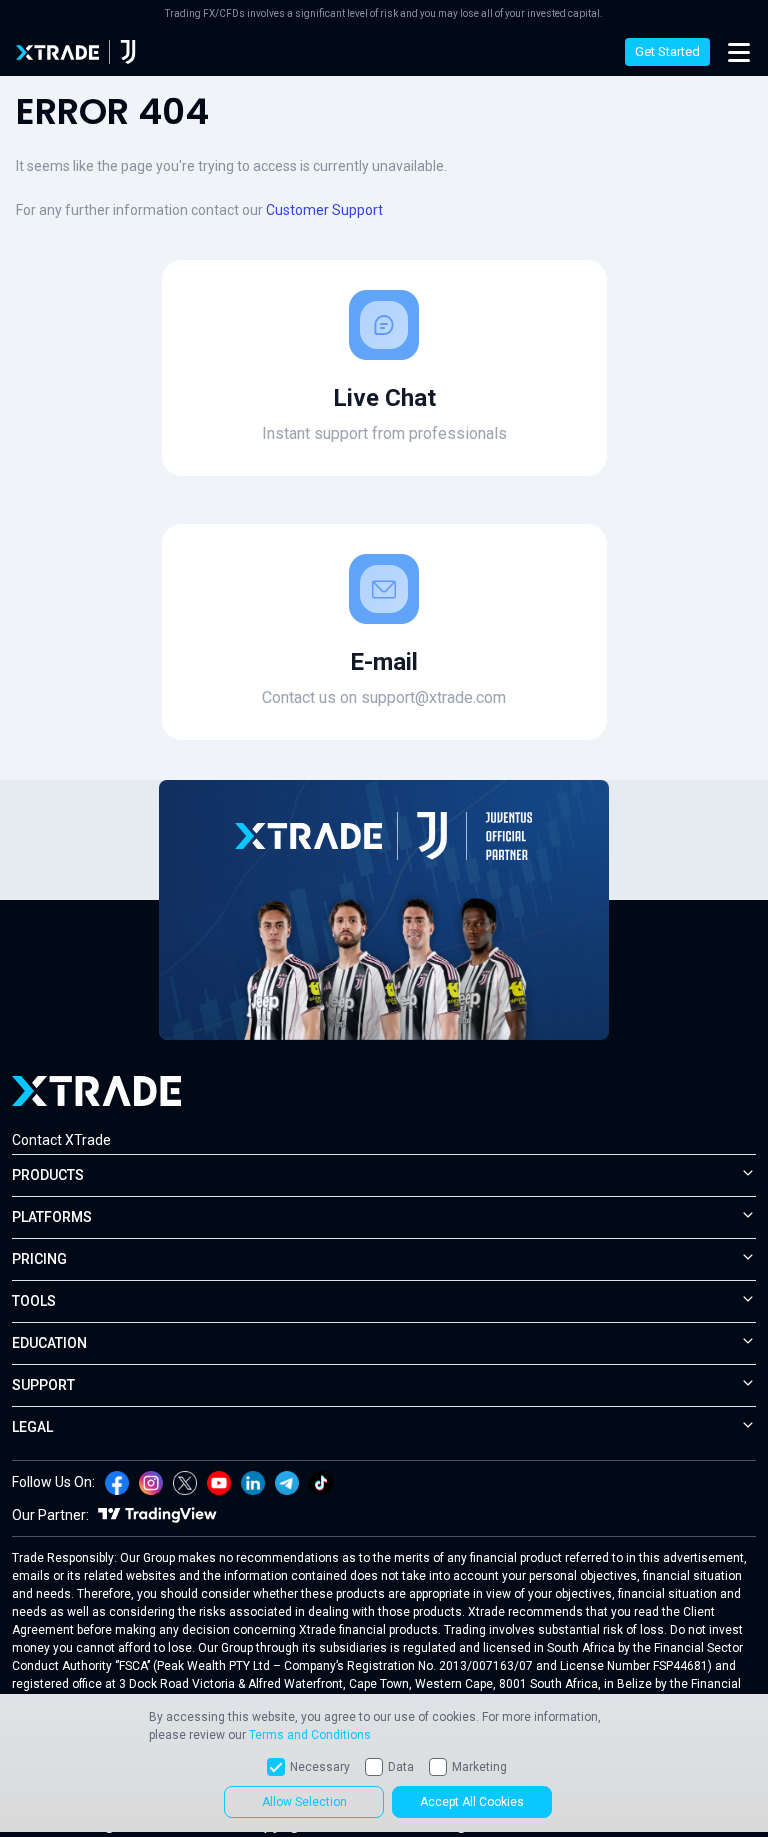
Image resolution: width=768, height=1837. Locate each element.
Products (48, 1175)
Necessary (320, 1767)
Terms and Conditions (310, 1735)
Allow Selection (304, 1802)
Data (401, 1767)
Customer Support (324, 210)
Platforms (52, 1217)
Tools (34, 1301)
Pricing (39, 1259)
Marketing (479, 1767)
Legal (32, 1427)
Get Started (667, 51)
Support (43, 1385)
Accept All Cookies (472, 1802)
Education (49, 1343)
